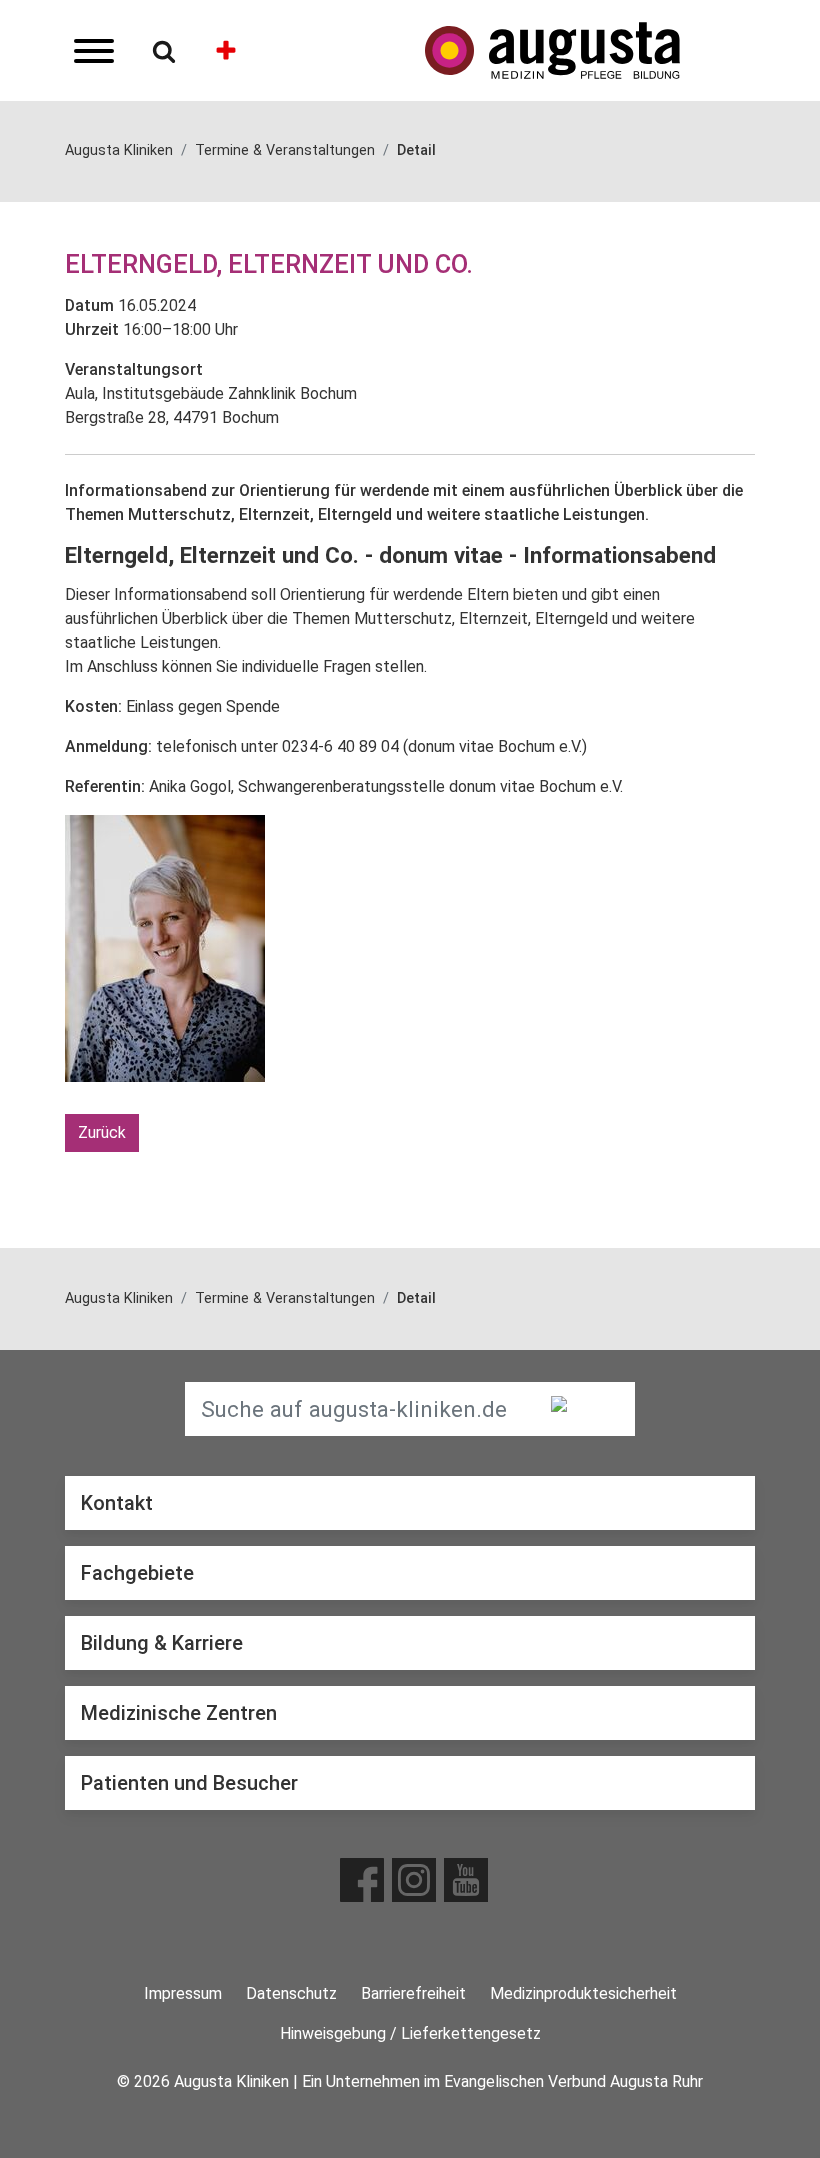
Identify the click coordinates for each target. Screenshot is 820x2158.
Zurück (102, 1132)
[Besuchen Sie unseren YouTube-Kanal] (466, 1880)
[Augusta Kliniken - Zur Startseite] (590, 50)
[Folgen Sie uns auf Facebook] (362, 1880)
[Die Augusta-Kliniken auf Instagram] (414, 1880)
